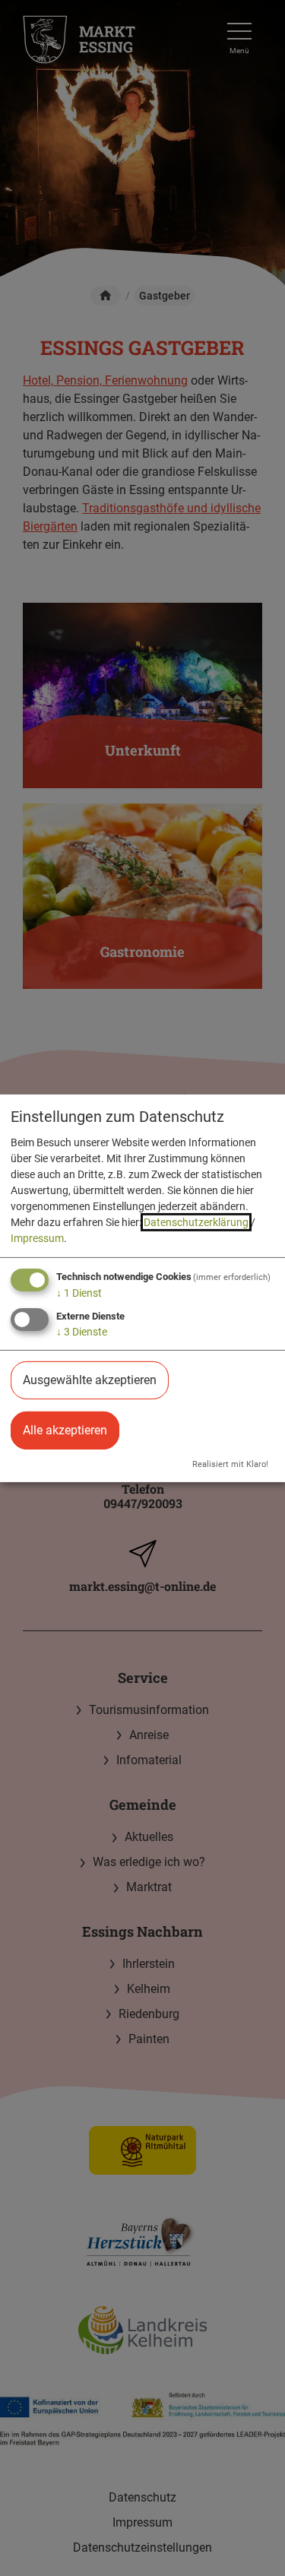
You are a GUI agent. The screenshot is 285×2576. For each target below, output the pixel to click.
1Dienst (79, 1293)
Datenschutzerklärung (196, 1222)
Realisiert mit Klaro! (230, 1464)
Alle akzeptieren (65, 1430)
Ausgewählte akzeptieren (90, 1380)
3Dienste (82, 1332)
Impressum (37, 1238)
